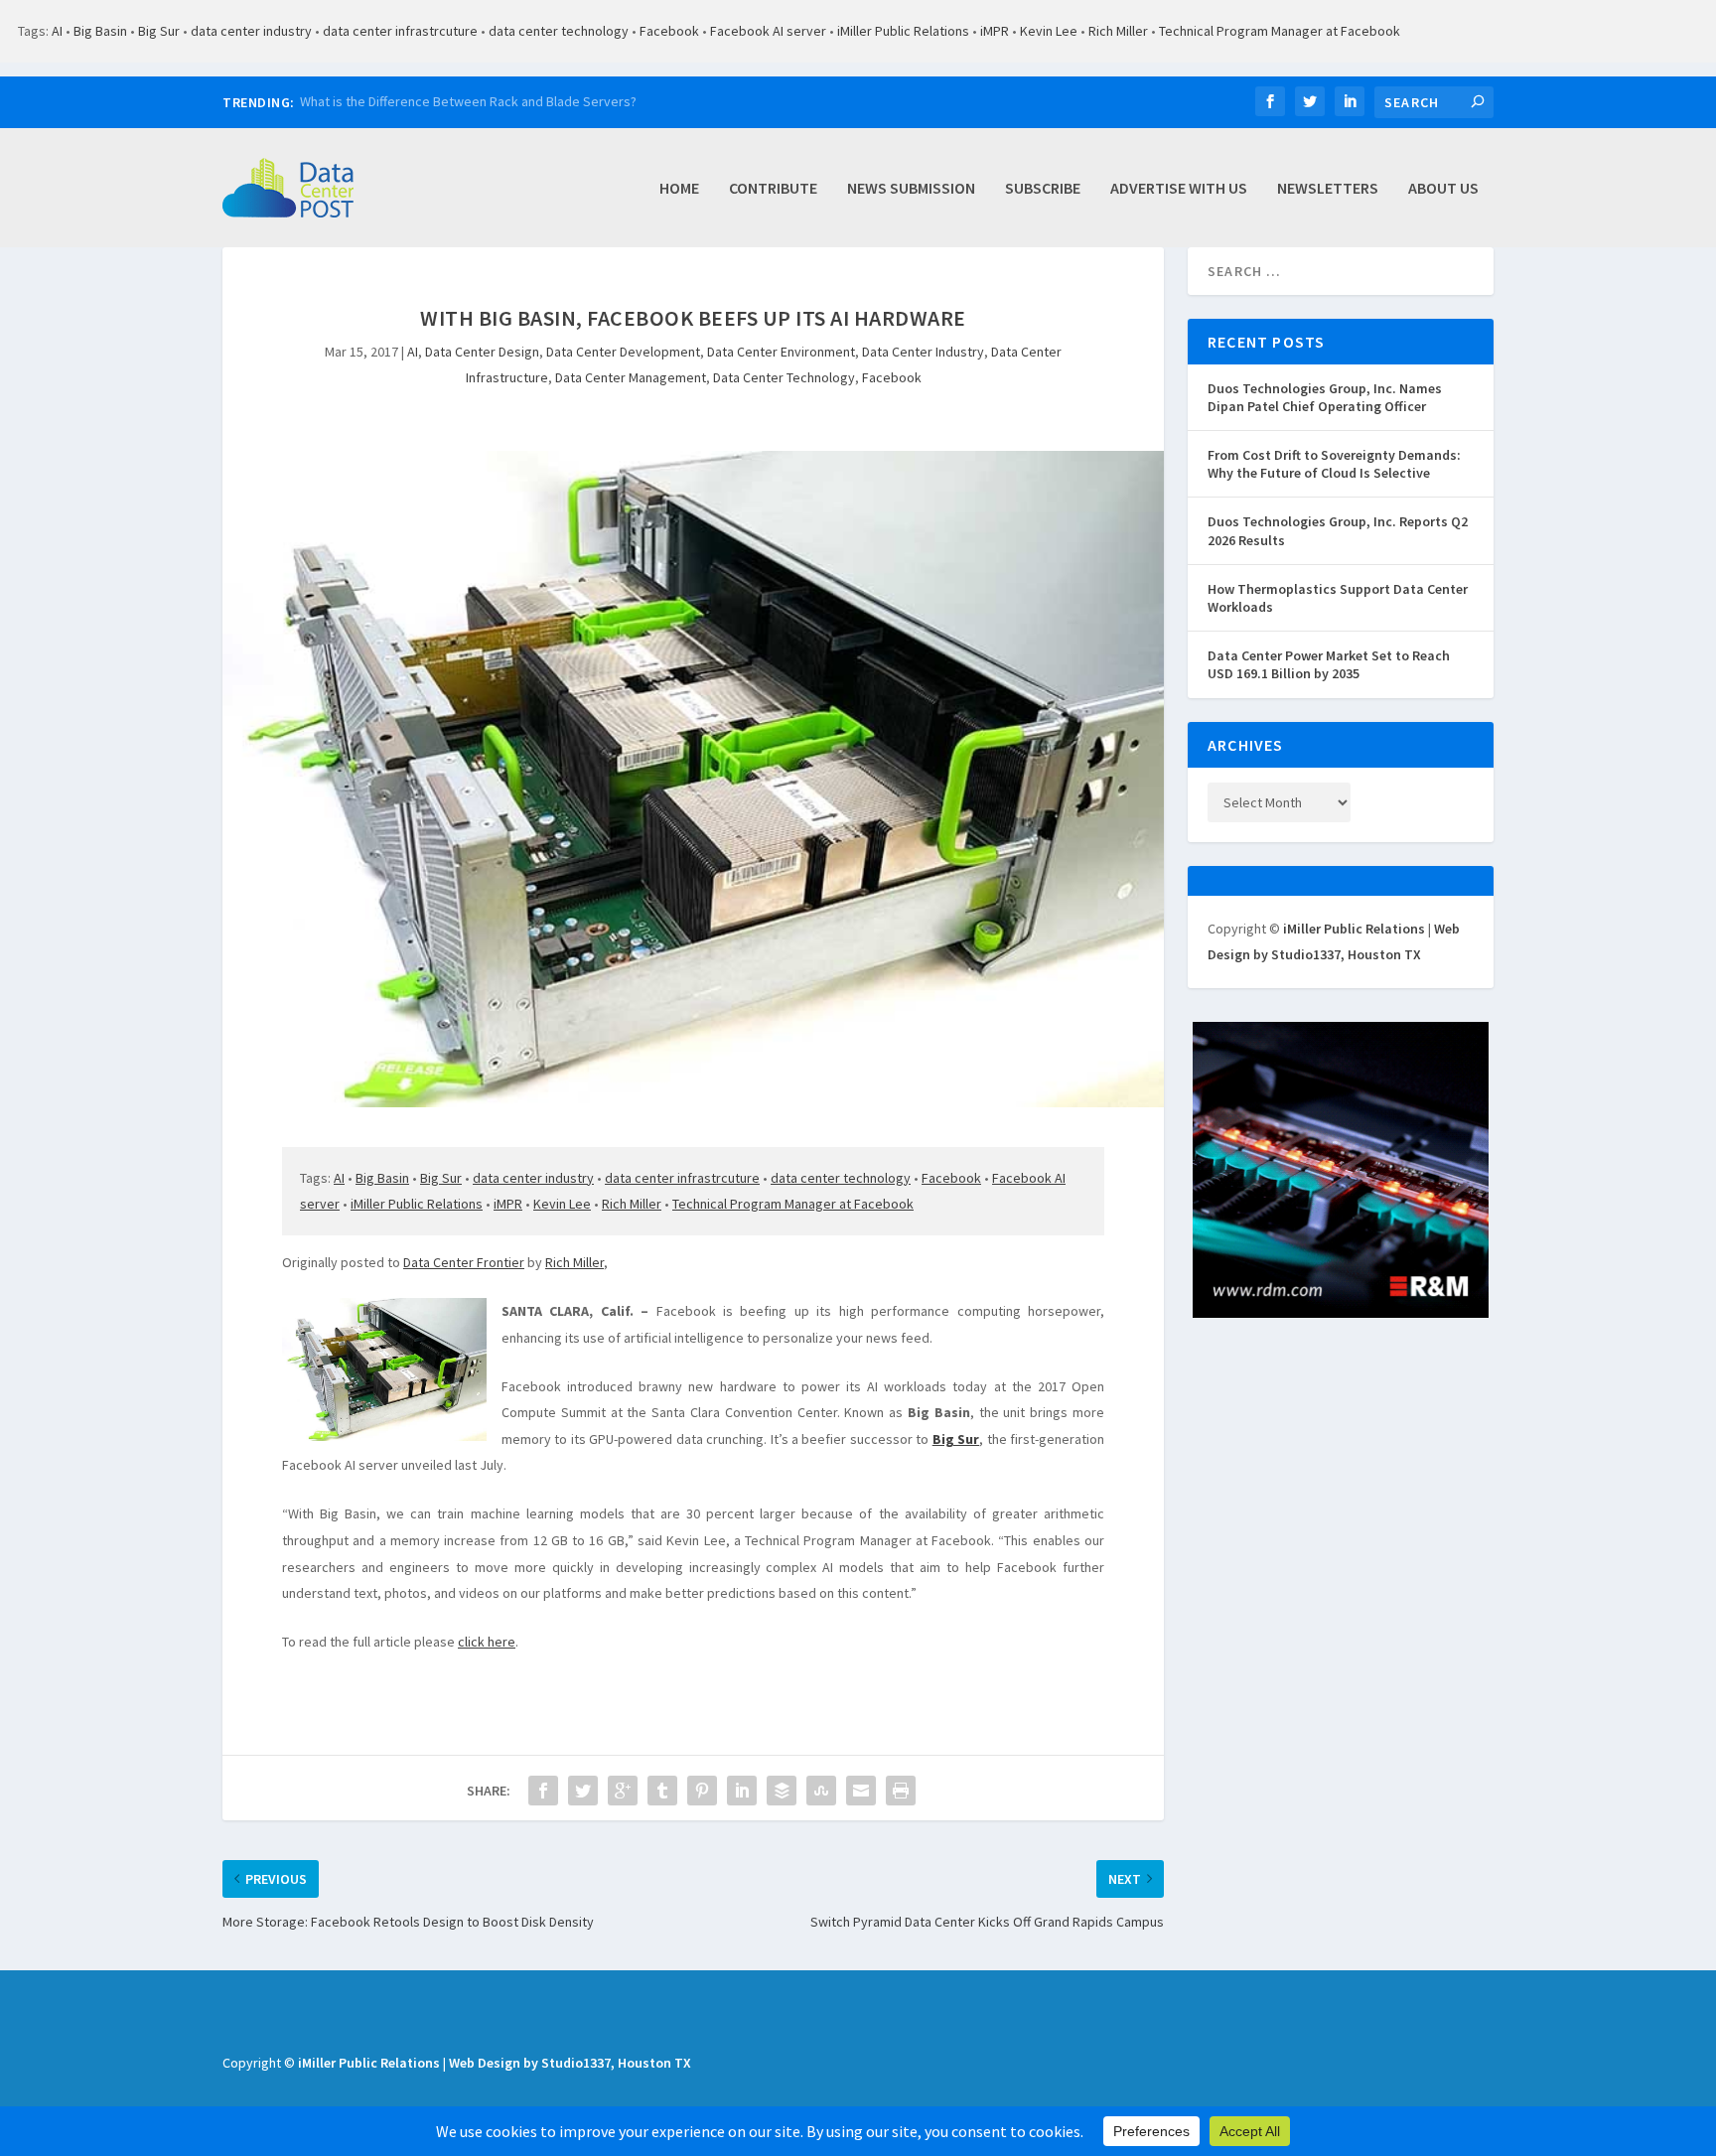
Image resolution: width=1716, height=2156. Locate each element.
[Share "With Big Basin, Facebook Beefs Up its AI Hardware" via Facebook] (543, 1791)
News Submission (911, 189)
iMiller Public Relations (903, 31)
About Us (1443, 189)
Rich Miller (1118, 31)
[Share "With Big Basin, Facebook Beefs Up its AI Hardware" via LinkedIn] (742, 1791)
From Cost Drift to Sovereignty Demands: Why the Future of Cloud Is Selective (1334, 464)
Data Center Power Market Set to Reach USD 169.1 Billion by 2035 (1329, 664)
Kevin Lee (1049, 31)
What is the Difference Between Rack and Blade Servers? (468, 101)
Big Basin (100, 31)
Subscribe (1043, 189)
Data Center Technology (784, 377)
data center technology (559, 31)
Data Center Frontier (464, 1262)
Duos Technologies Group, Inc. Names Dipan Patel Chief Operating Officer (1325, 397)
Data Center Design (482, 352)
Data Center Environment (781, 352)
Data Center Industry (923, 352)
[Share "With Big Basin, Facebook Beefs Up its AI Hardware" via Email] (861, 1791)
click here (487, 1642)
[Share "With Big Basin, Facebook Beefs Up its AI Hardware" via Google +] (623, 1791)
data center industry (251, 31)
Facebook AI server (768, 31)
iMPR (995, 31)
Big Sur (159, 31)
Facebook (669, 31)
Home (679, 189)
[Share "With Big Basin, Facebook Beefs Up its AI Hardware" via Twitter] (583, 1791)
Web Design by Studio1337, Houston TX (570, 2063)
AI (57, 31)
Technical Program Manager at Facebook (1280, 31)
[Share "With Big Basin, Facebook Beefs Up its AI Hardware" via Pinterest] (702, 1791)
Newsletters (1328, 189)
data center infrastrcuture (400, 31)
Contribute (773, 189)
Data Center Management (631, 377)
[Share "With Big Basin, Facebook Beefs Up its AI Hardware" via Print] (901, 1791)
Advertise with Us (1179, 189)
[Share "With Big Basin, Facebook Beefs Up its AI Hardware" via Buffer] (782, 1791)
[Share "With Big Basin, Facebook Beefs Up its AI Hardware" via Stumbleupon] (821, 1791)
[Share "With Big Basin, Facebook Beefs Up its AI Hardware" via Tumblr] (662, 1791)
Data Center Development (623, 352)
